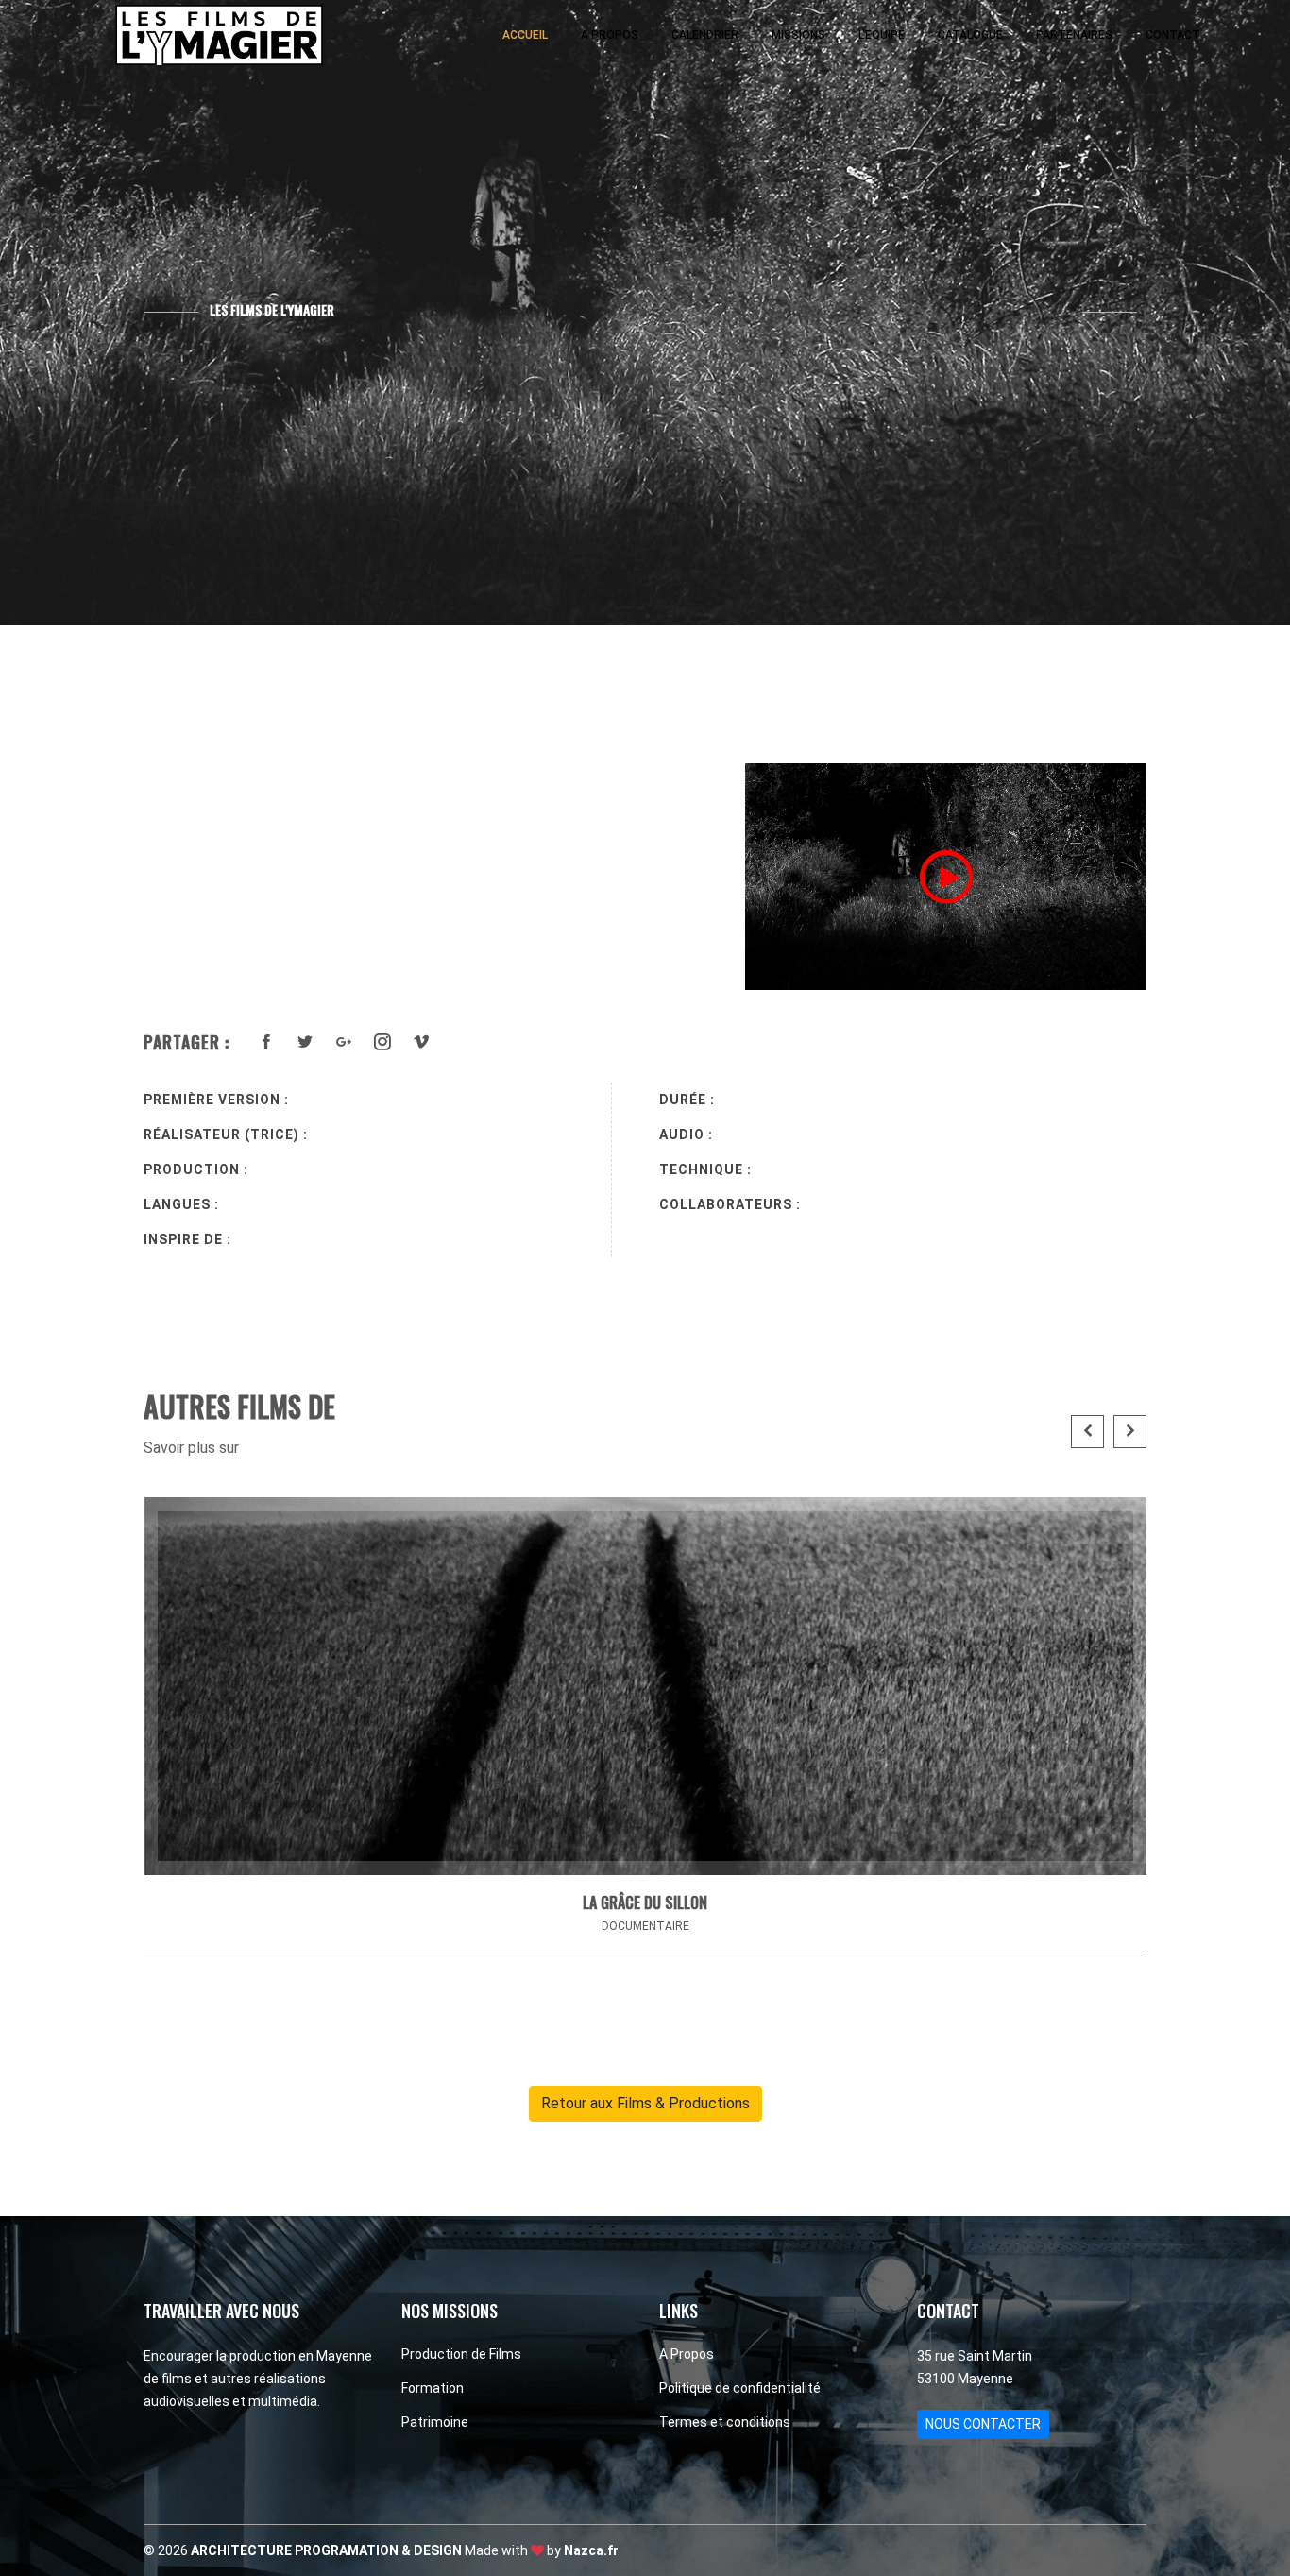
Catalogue (970, 35)
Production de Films (461, 2354)
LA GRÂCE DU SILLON (645, 1902)
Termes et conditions (725, 2422)
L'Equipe (882, 35)
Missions (798, 35)
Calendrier (705, 35)
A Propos (610, 35)
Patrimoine (435, 2422)
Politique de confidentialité (740, 2388)
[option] (946, 877)
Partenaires (1074, 35)
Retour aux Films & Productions (645, 2103)
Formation (433, 2388)
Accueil (525, 35)
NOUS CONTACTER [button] (983, 2424)
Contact (1173, 35)
